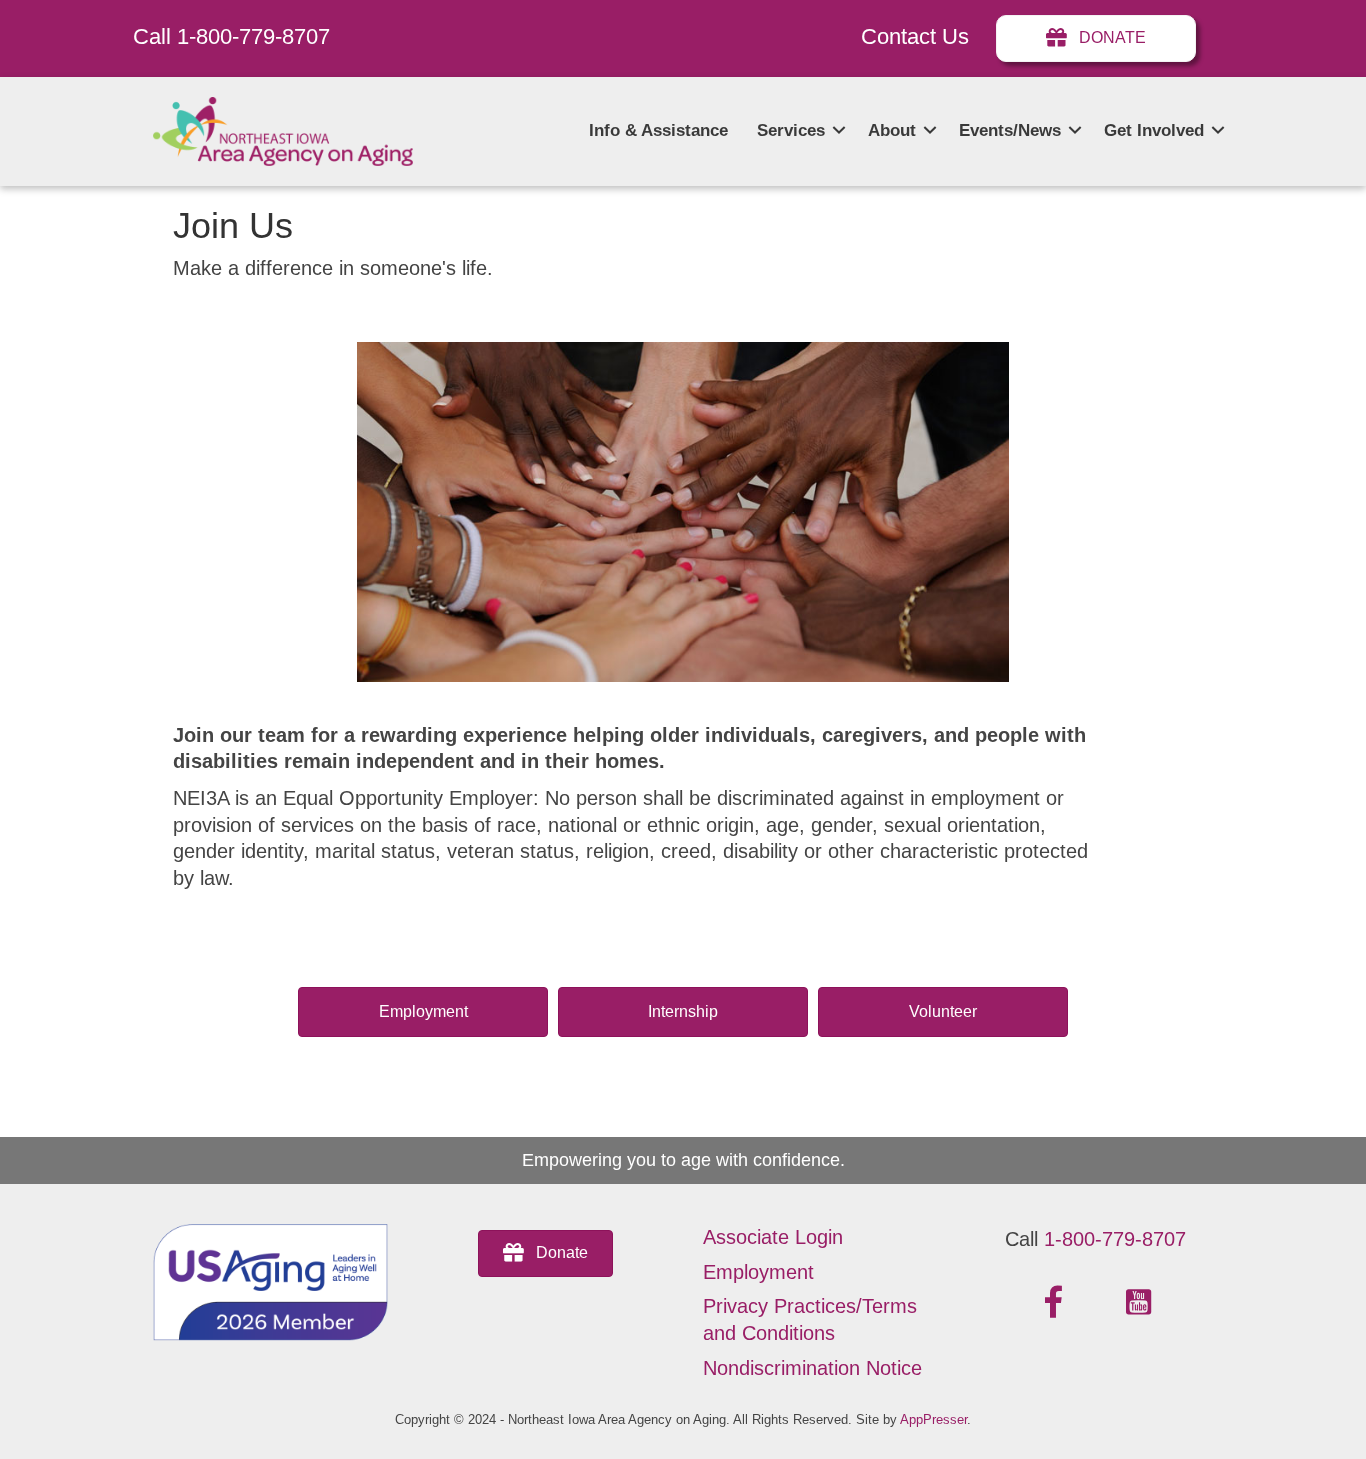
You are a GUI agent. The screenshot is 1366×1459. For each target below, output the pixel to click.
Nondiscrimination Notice (812, 1368)
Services (791, 130)
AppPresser (933, 1419)
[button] (839, 130)
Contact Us (915, 36)
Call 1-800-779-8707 (231, 36)
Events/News (1010, 130)
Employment (758, 1272)
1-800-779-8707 (1115, 1239)
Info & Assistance (658, 130)
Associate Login (773, 1237)
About (892, 130)
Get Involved (1154, 130)
